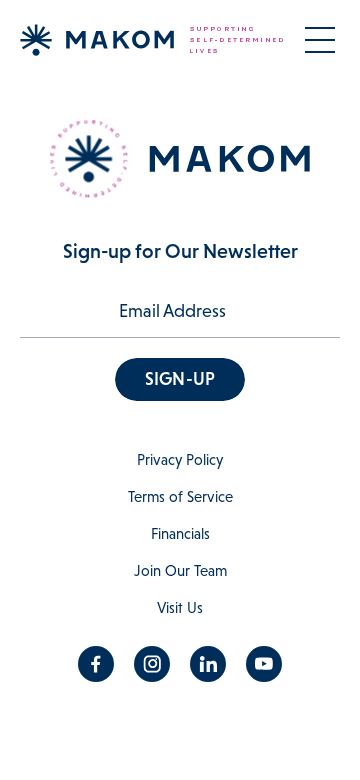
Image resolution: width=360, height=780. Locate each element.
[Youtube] (264, 664)
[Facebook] (96, 664)
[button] (180, 379)
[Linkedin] (208, 664)
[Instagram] (152, 664)
